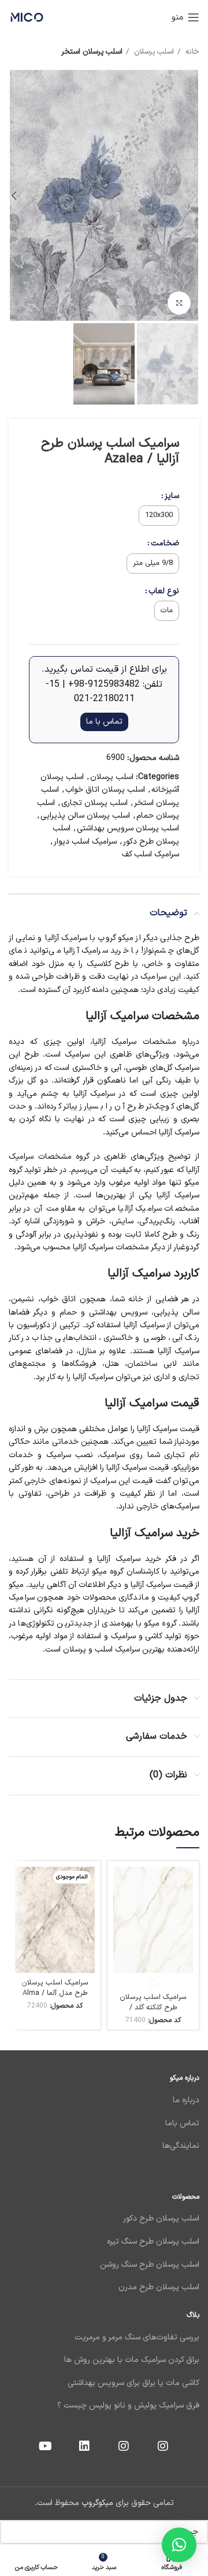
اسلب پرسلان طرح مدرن (159, 2287)
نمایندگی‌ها (181, 2146)
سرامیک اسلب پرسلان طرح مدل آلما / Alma (55, 1988)
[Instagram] (163, 2446)
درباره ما (185, 2100)
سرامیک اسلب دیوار (85, 842)
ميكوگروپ (97, 2503)
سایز (172, 496)
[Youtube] (45, 2446)
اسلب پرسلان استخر (92, 52)
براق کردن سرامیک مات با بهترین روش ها (132, 2360)
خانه (191, 52)
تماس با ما (104, 722)
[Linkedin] (84, 2446)
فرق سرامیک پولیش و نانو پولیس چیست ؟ (128, 2405)
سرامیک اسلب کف (151, 854)
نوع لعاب (164, 591)
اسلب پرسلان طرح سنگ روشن (150, 2265)
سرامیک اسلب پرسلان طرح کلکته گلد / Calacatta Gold (153, 2007)
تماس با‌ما (181, 2123)
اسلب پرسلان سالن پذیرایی (85, 816)
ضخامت (165, 543)
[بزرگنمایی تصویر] (179, 303)
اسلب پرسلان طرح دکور (161, 2219)
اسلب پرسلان (153, 52)
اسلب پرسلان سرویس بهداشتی (128, 828)
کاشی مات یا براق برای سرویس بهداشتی (132, 2383)
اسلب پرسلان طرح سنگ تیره (153, 2242)
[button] (179, 2545)
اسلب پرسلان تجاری (94, 803)
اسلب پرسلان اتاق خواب (105, 790)
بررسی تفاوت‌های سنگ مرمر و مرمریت (137, 2337)
